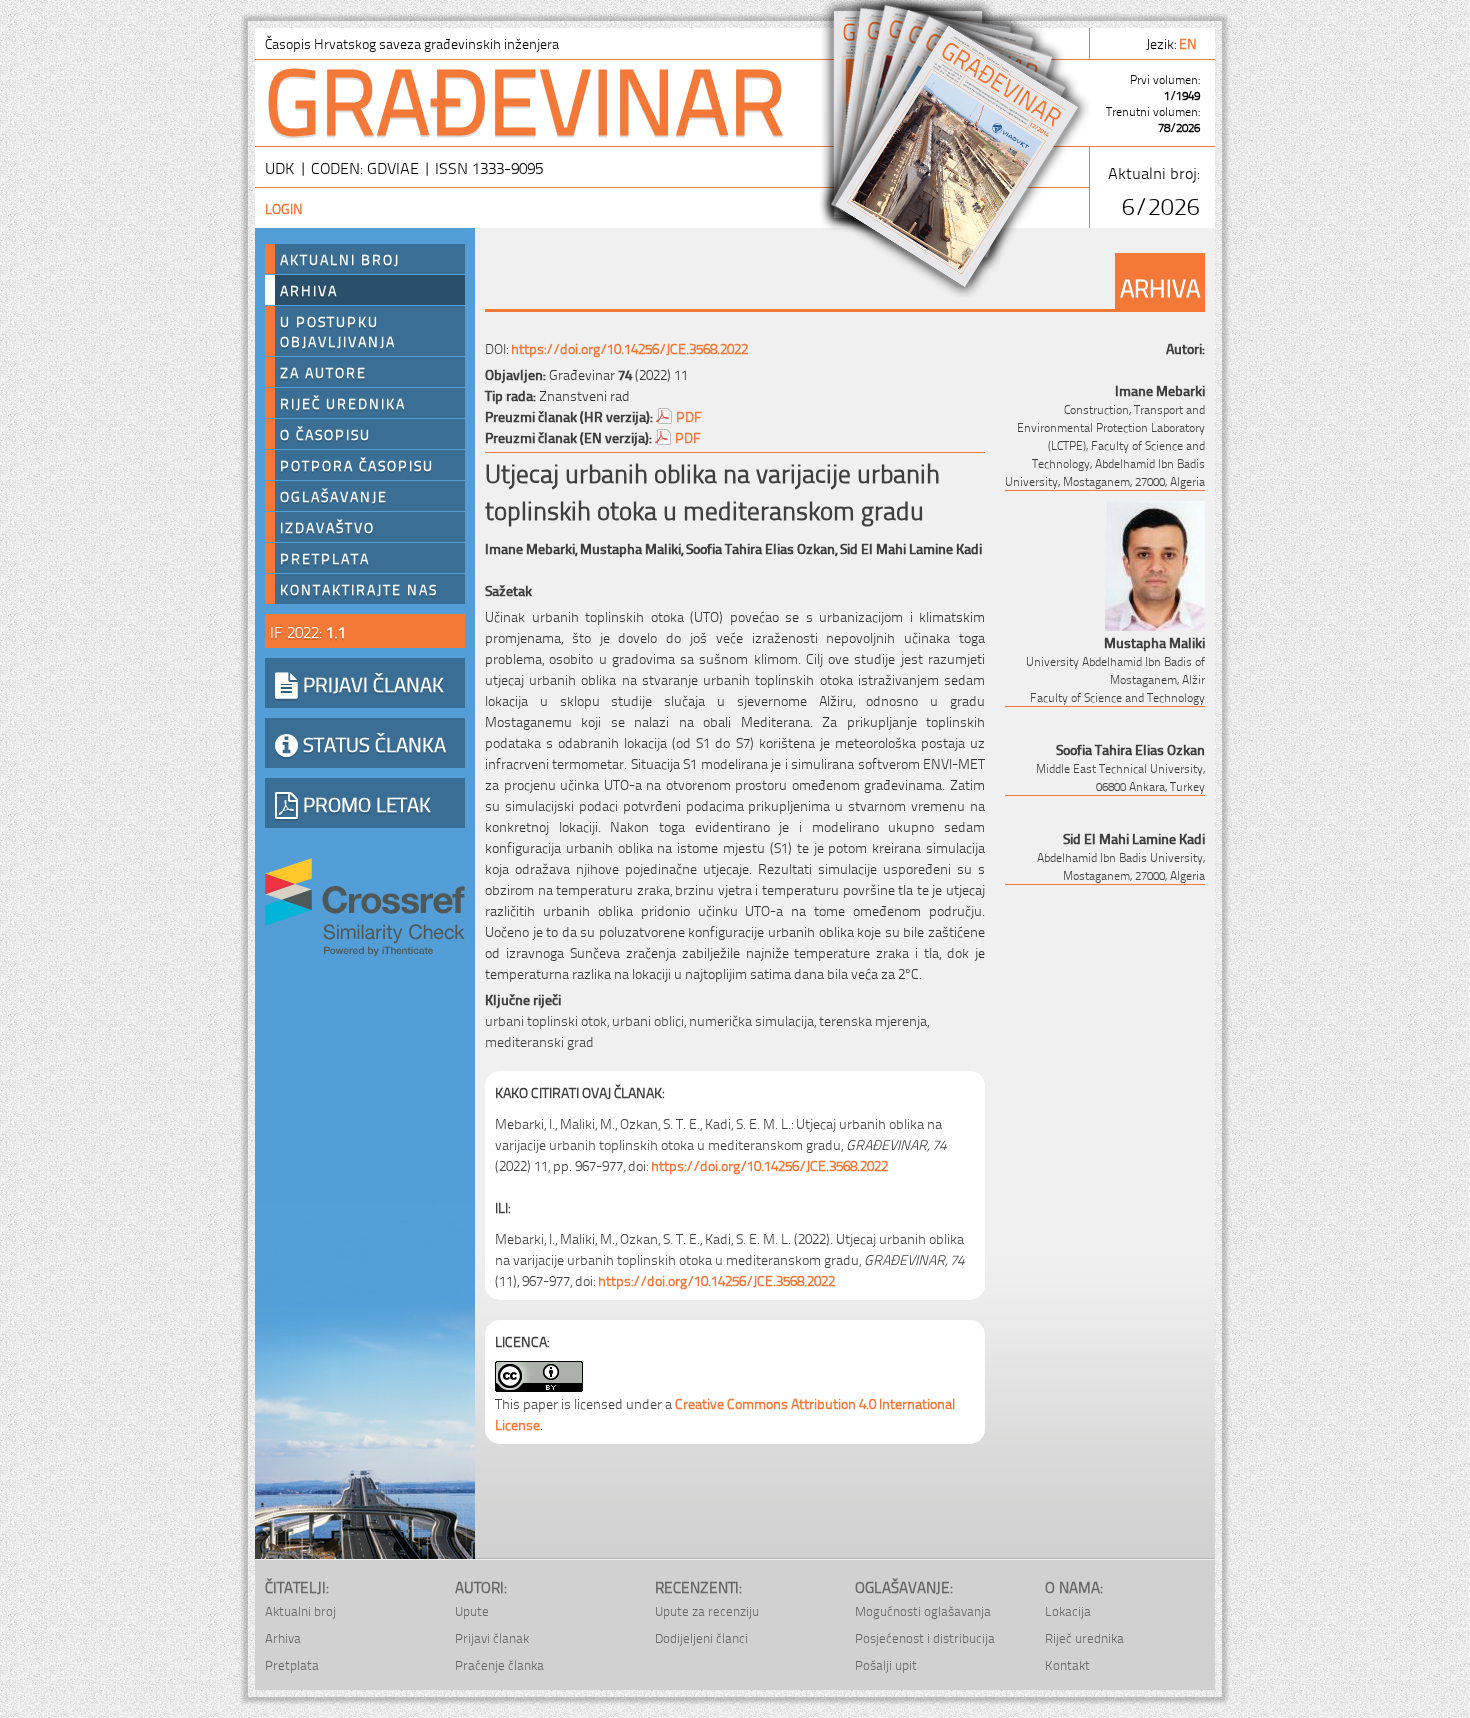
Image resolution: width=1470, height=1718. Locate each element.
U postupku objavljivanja (338, 331)
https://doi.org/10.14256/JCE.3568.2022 (629, 347)
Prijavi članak (492, 1637)
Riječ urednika (343, 403)
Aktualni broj (340, 259)
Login (284, 207)
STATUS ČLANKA (372, 743)
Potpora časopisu (357, 465)
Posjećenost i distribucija (925, 1637)
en (1189, 42)
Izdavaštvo (327, 527)
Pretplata (325, 558)
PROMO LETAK (364, 803)
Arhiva (309, 290)
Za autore (323, 372)
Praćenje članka (499, 1664)
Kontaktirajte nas (359, 589)
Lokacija (1068, 1610)
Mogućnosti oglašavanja (923, 1610)
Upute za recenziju (707, 1610)
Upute (472, 1610)
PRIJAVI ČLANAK (371, 683)
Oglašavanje (334, 496)
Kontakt (1067, 1664)
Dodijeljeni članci (701, 1637)
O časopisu (325, 434)
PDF (689, 415)
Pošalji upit (886, 1664)
